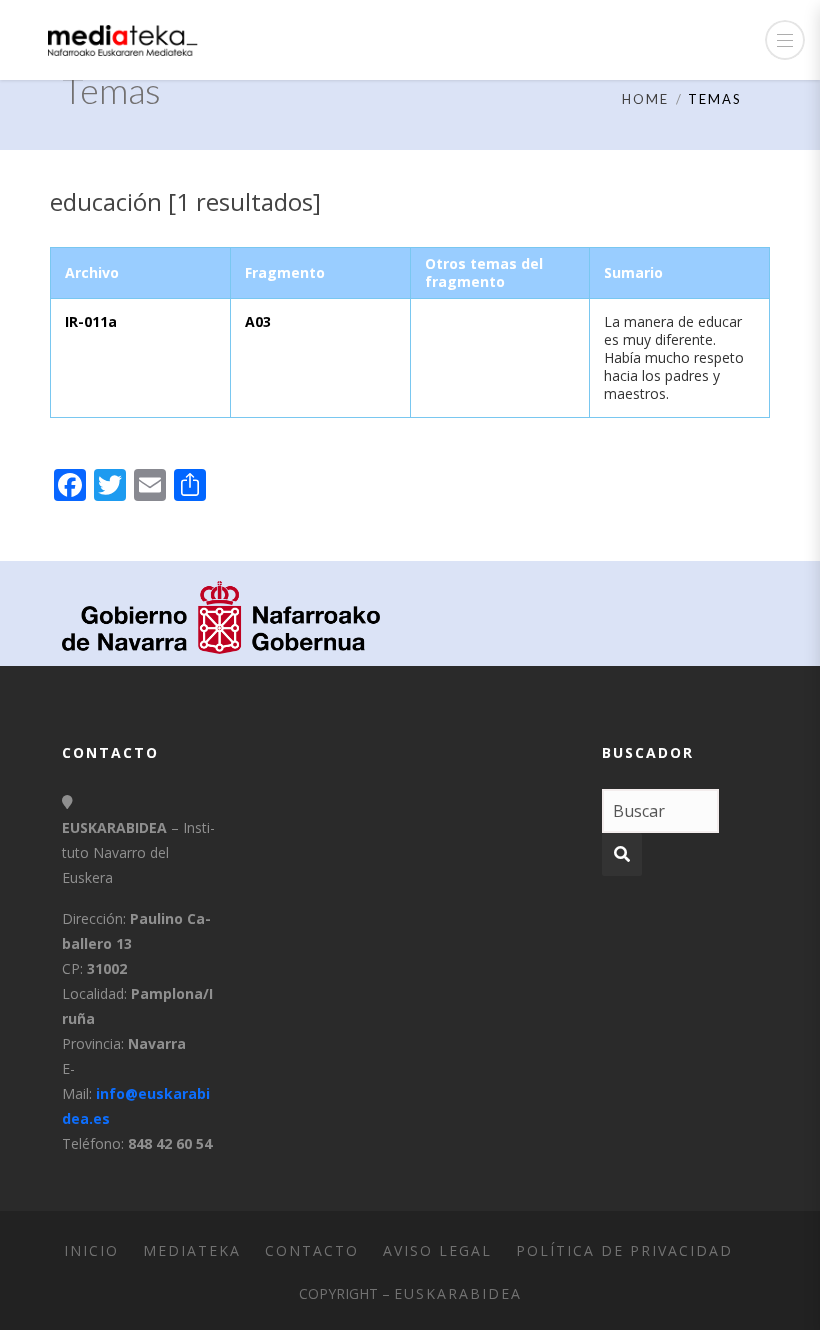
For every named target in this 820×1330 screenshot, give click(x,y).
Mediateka (192, 1250)
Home (645, 99)
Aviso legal (437, 1250)
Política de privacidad (624, 1250)
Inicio (91, 1250)
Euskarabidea (458, 1293)
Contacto (312, 1250)
